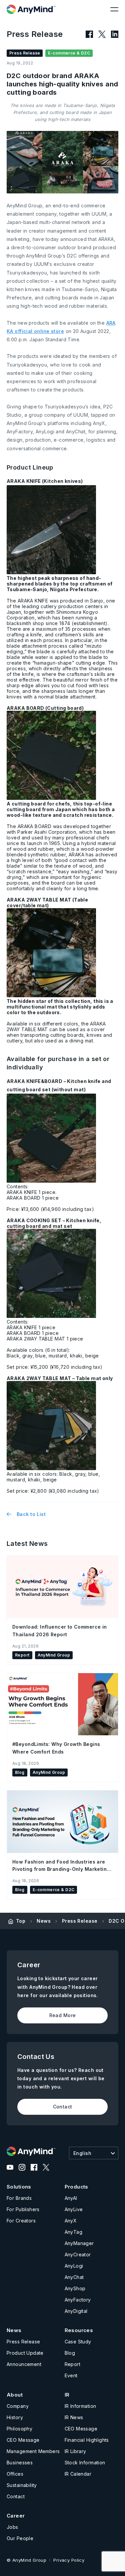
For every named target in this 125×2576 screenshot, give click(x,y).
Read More (63, 2015)
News (44, 1921)
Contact (63, 2107)
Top (21, 1921)
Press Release (80, 1921)
